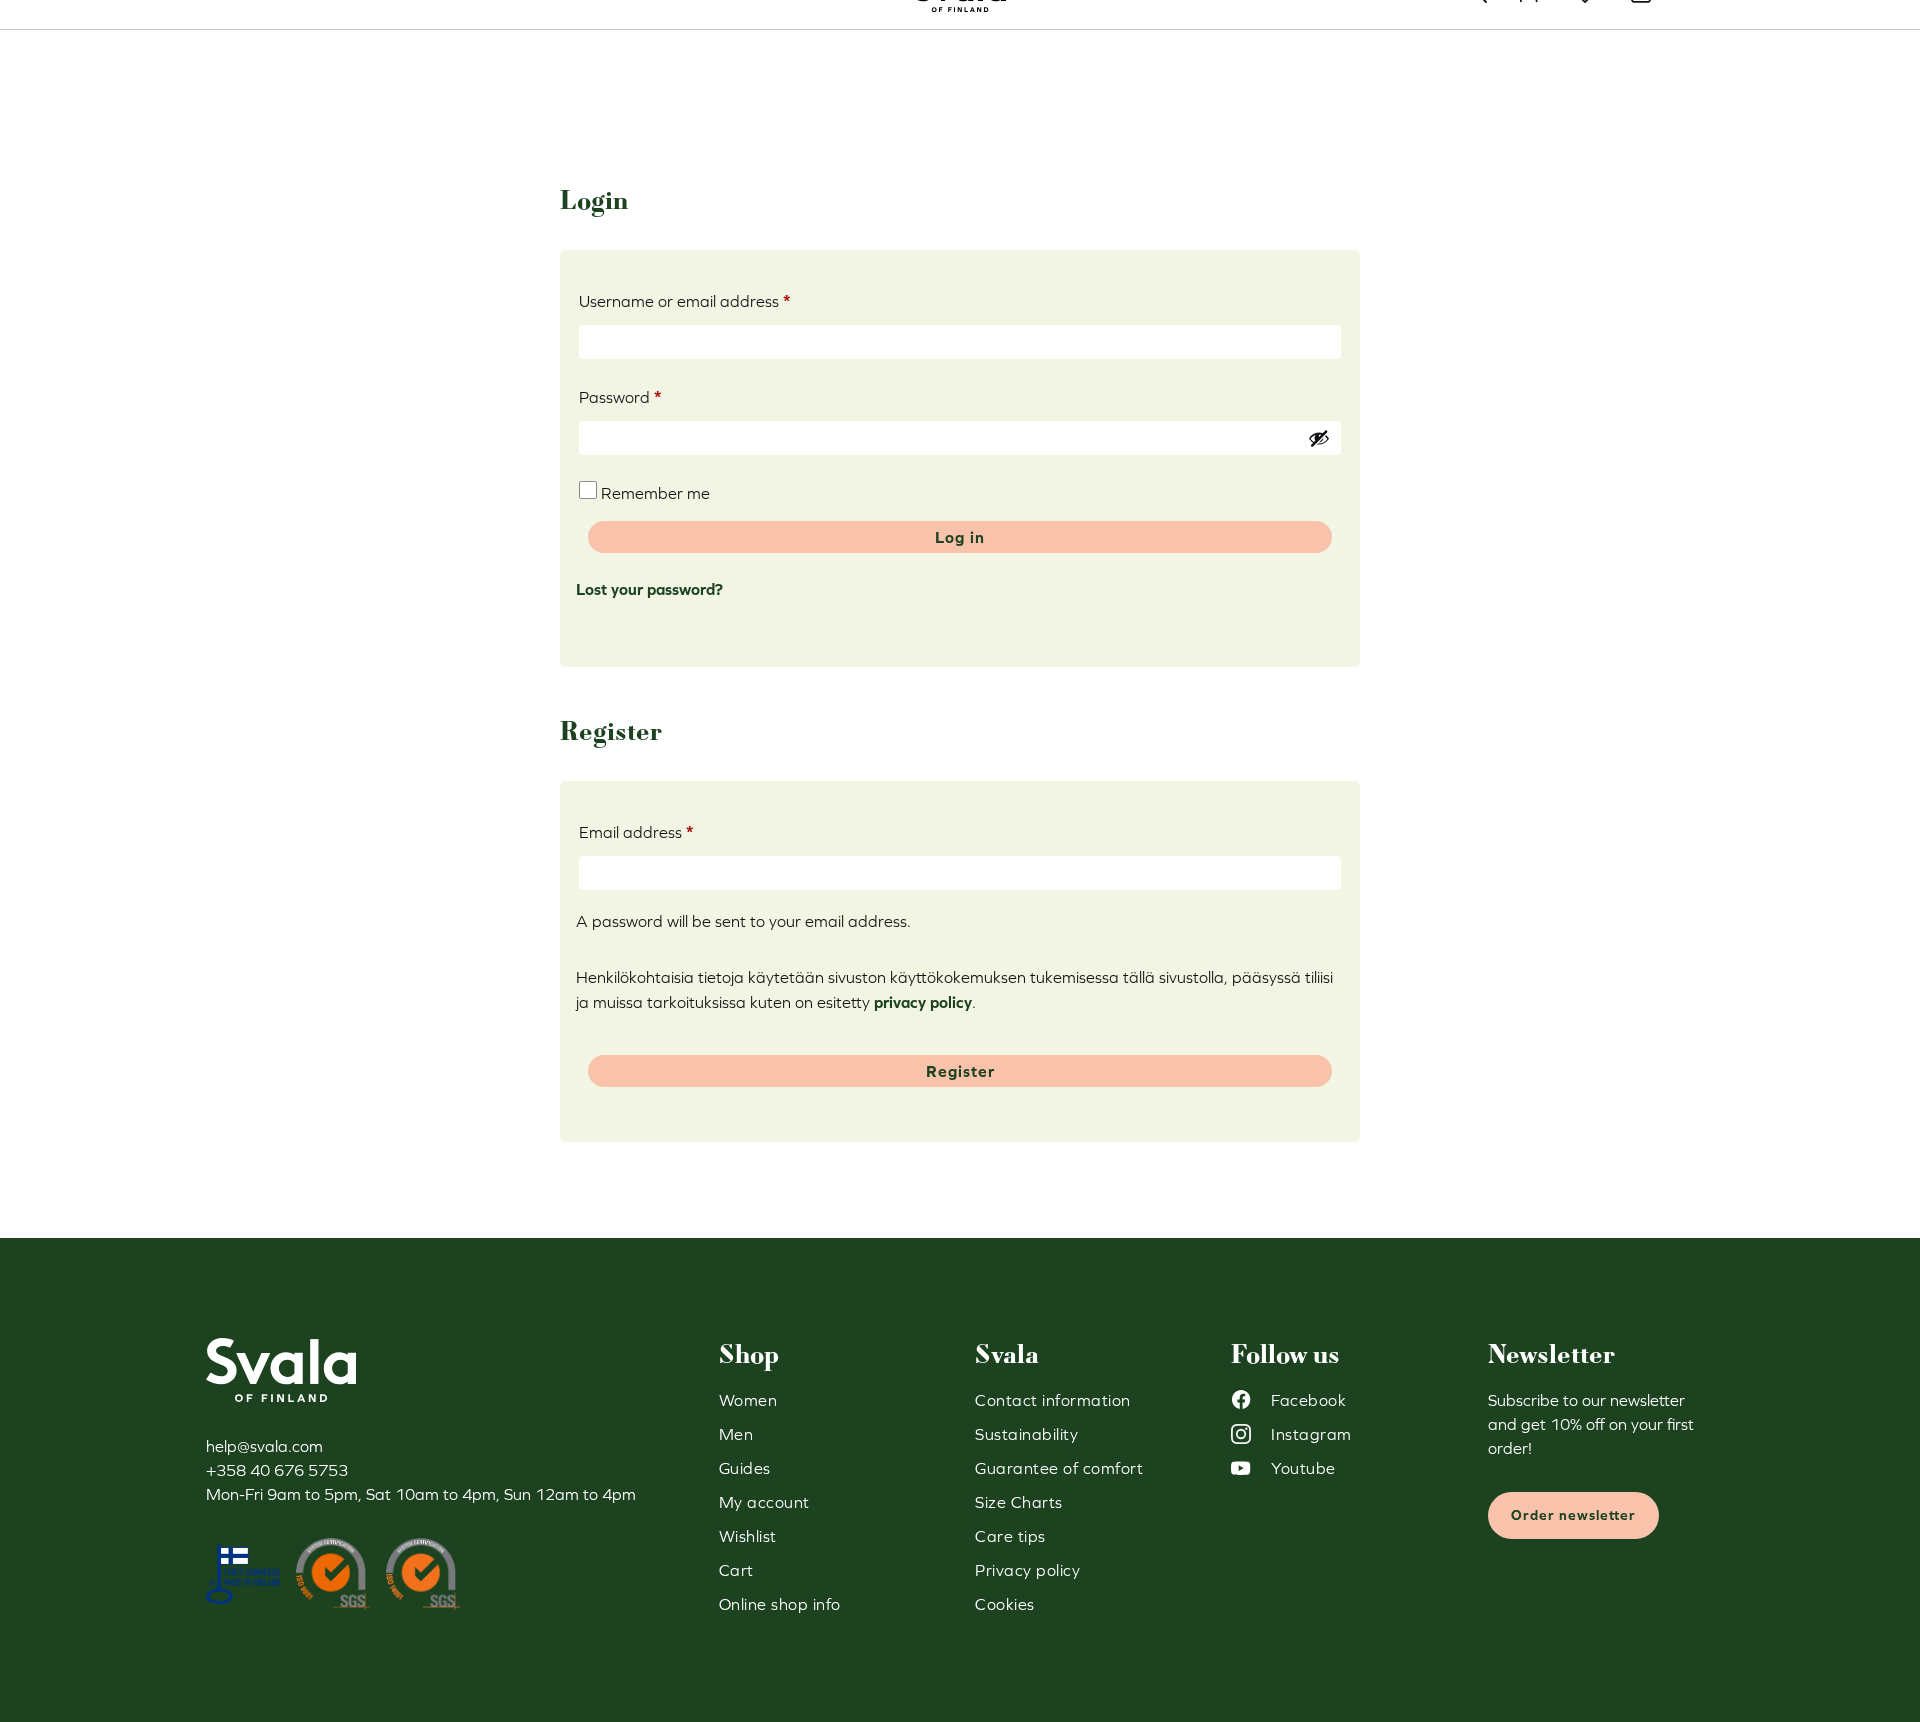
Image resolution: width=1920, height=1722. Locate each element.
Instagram (1311, 1434)
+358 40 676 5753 (277, 1470)
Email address (669, 831)
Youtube (1303, 1468)
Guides (745, 1468)
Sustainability (1026, 1434)
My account (764, 1502)
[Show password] (1319, 438)
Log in (960, 537)
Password (653, 396)
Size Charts (1019, 1502)
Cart (736, 1570)
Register (960, 1071)
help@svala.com (264, 1446)
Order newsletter (1573, 1515)
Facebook (1308, 1400)
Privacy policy (1027, 1570)
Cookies (1005, 1604)
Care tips (1010, 1536)
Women (748, 1400)
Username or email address (717, 300)
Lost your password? (649, 589)
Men (736, 1434)
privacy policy (923, 1002)
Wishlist (748, 1536)
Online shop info (780, 1604)
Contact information (1053, 1400)
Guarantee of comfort (1059, 1468)
